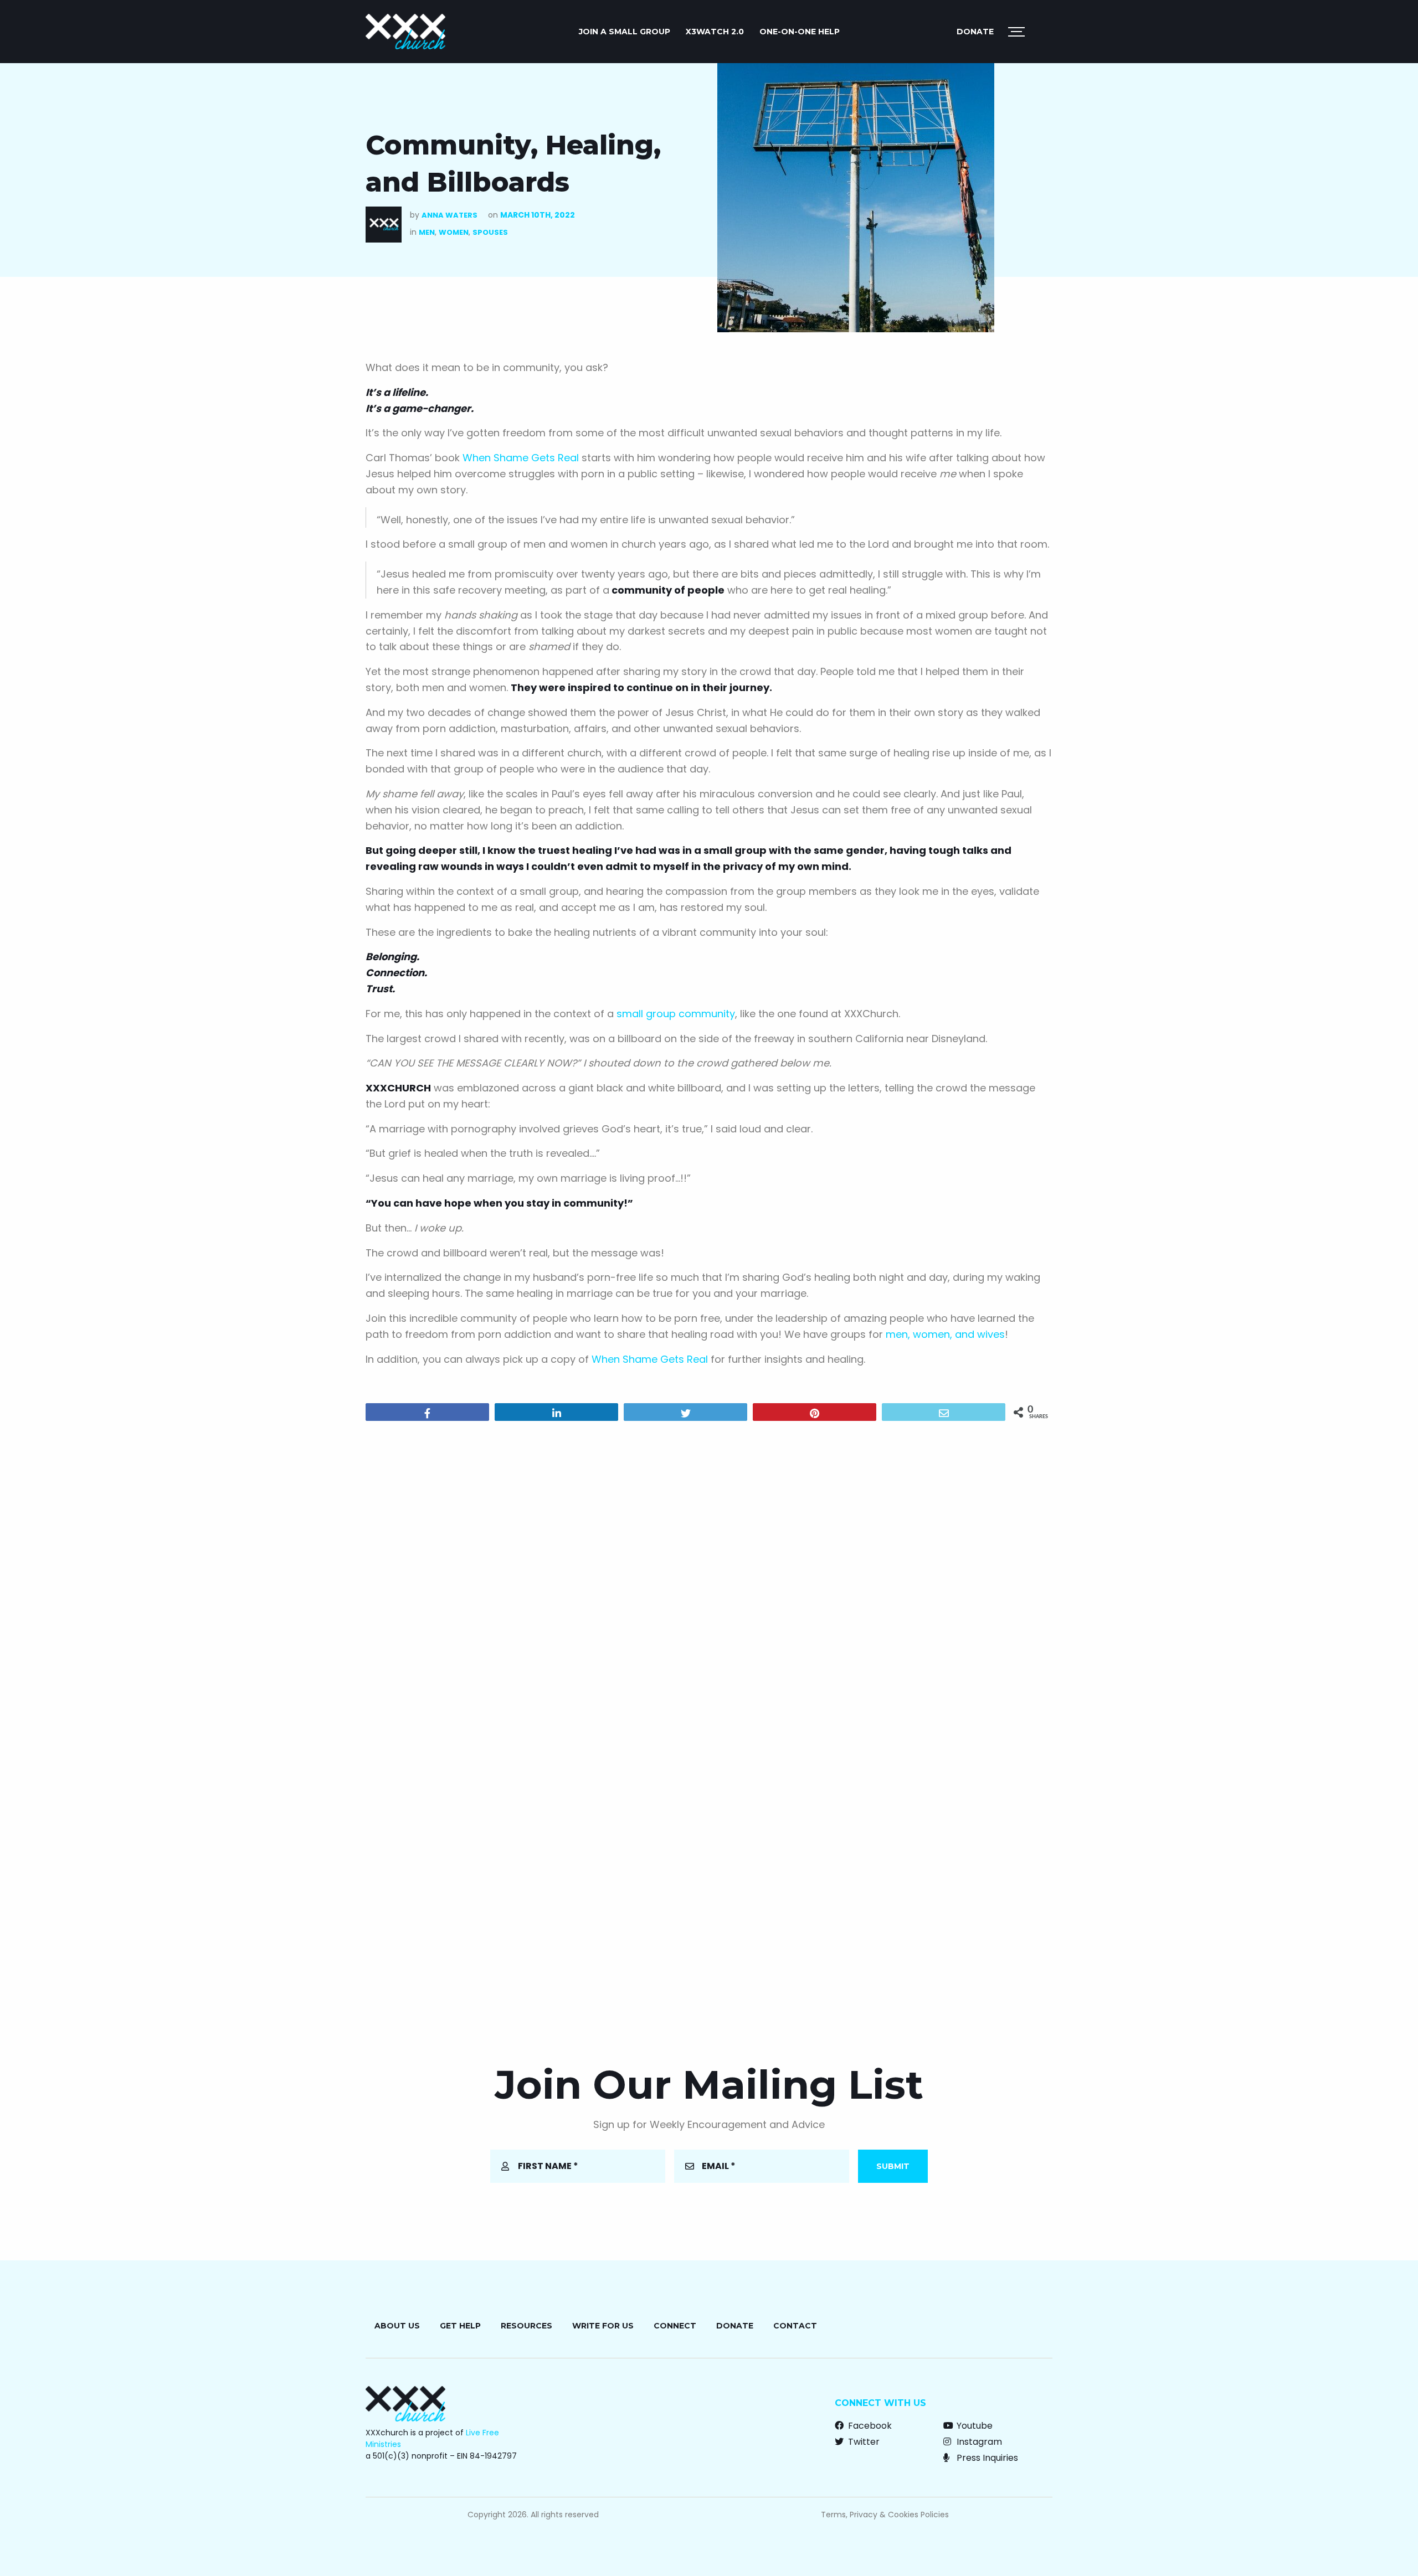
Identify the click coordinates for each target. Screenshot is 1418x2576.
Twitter (863, 2442)
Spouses (490, 232)
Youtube (973, 2426)
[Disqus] (709, 1572)
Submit (893, 2166)
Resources (526, 2326)
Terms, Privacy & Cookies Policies (885, 2515)
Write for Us (603, 2326)
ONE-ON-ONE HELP (800, 32)
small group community (676, 1014)
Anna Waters (449, 215)
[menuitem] (625, 32)
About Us (397, 2326)
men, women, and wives (945, 1334)
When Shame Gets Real (521, 458)
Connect (675, 2326)
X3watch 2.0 (715, 32)
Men (427, 232)
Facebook (869, 2426)
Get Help (460, 2326)
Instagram (978, 2442)
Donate (975, 32)
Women (454, 232)
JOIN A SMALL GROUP (625, 32)
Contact (795, 2326)
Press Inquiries (986, 2458)
